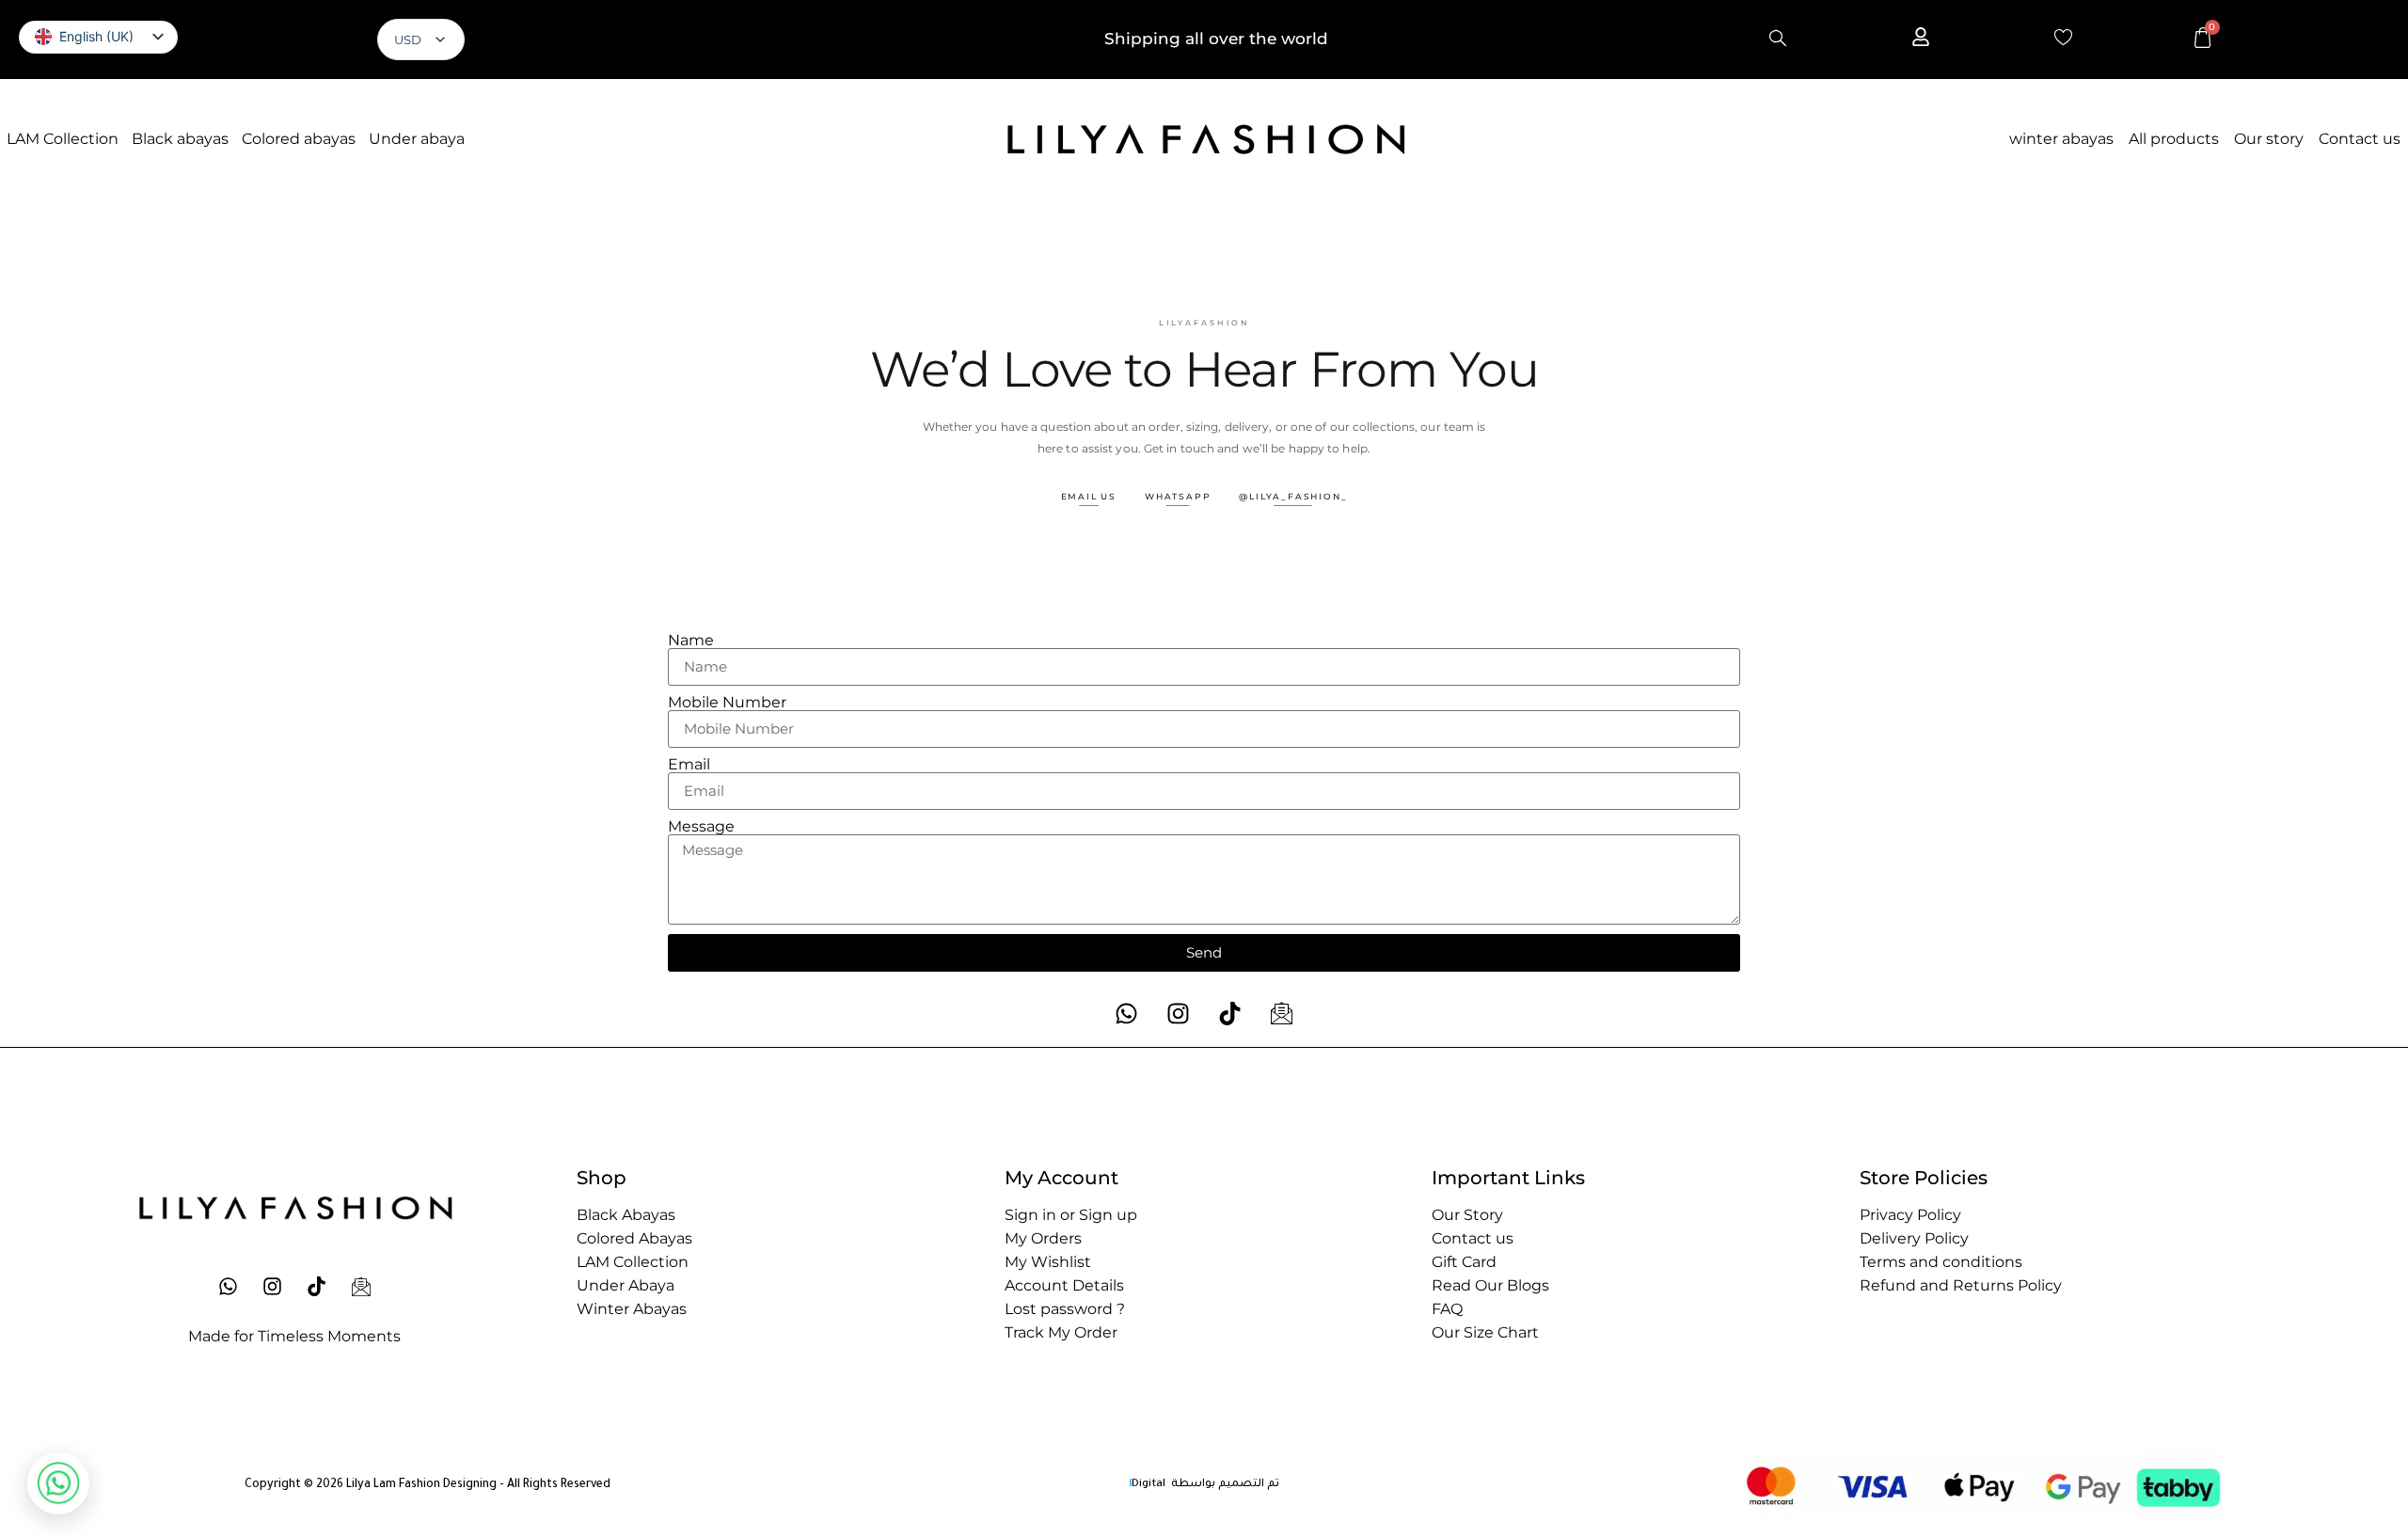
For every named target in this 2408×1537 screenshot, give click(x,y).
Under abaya (417, 139)
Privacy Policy (1910, 1215)
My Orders (1043, 1238)
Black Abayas (626, 1215)
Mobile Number (727, 703)
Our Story (1467, 1215)
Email (689, 765)
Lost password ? (1065, 1309)
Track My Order (1061, 1332)
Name (691, 641)
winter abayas (2061, 139)
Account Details (1064, 1285)
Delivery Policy (1914, 1238)
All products (2174, 139)
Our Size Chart (1485, 1332)
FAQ (1447, 1309)
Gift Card (1464, 1262)
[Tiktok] (1230, 1014)
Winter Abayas (632, 1309)
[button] (1778, 37)
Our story (2269, 139)
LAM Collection (63, 139)
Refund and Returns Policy (1961, 1285)
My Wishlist (1048, 1262)
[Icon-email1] (1282, 1014)
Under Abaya (626, 1285)
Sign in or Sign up (1071, 1215)
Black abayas (180, 139)
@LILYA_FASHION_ (1293, 497)
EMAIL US (1089, 497)
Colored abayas (299, 139)
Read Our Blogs (1490, 1285)
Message (701, 827)
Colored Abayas (634, 1238)
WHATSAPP (1178, 497)
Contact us (2360, 139)
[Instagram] (1179, 1014)
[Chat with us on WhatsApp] (58, 1483)
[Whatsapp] (1127, 1014)
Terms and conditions (1941, 1262)
